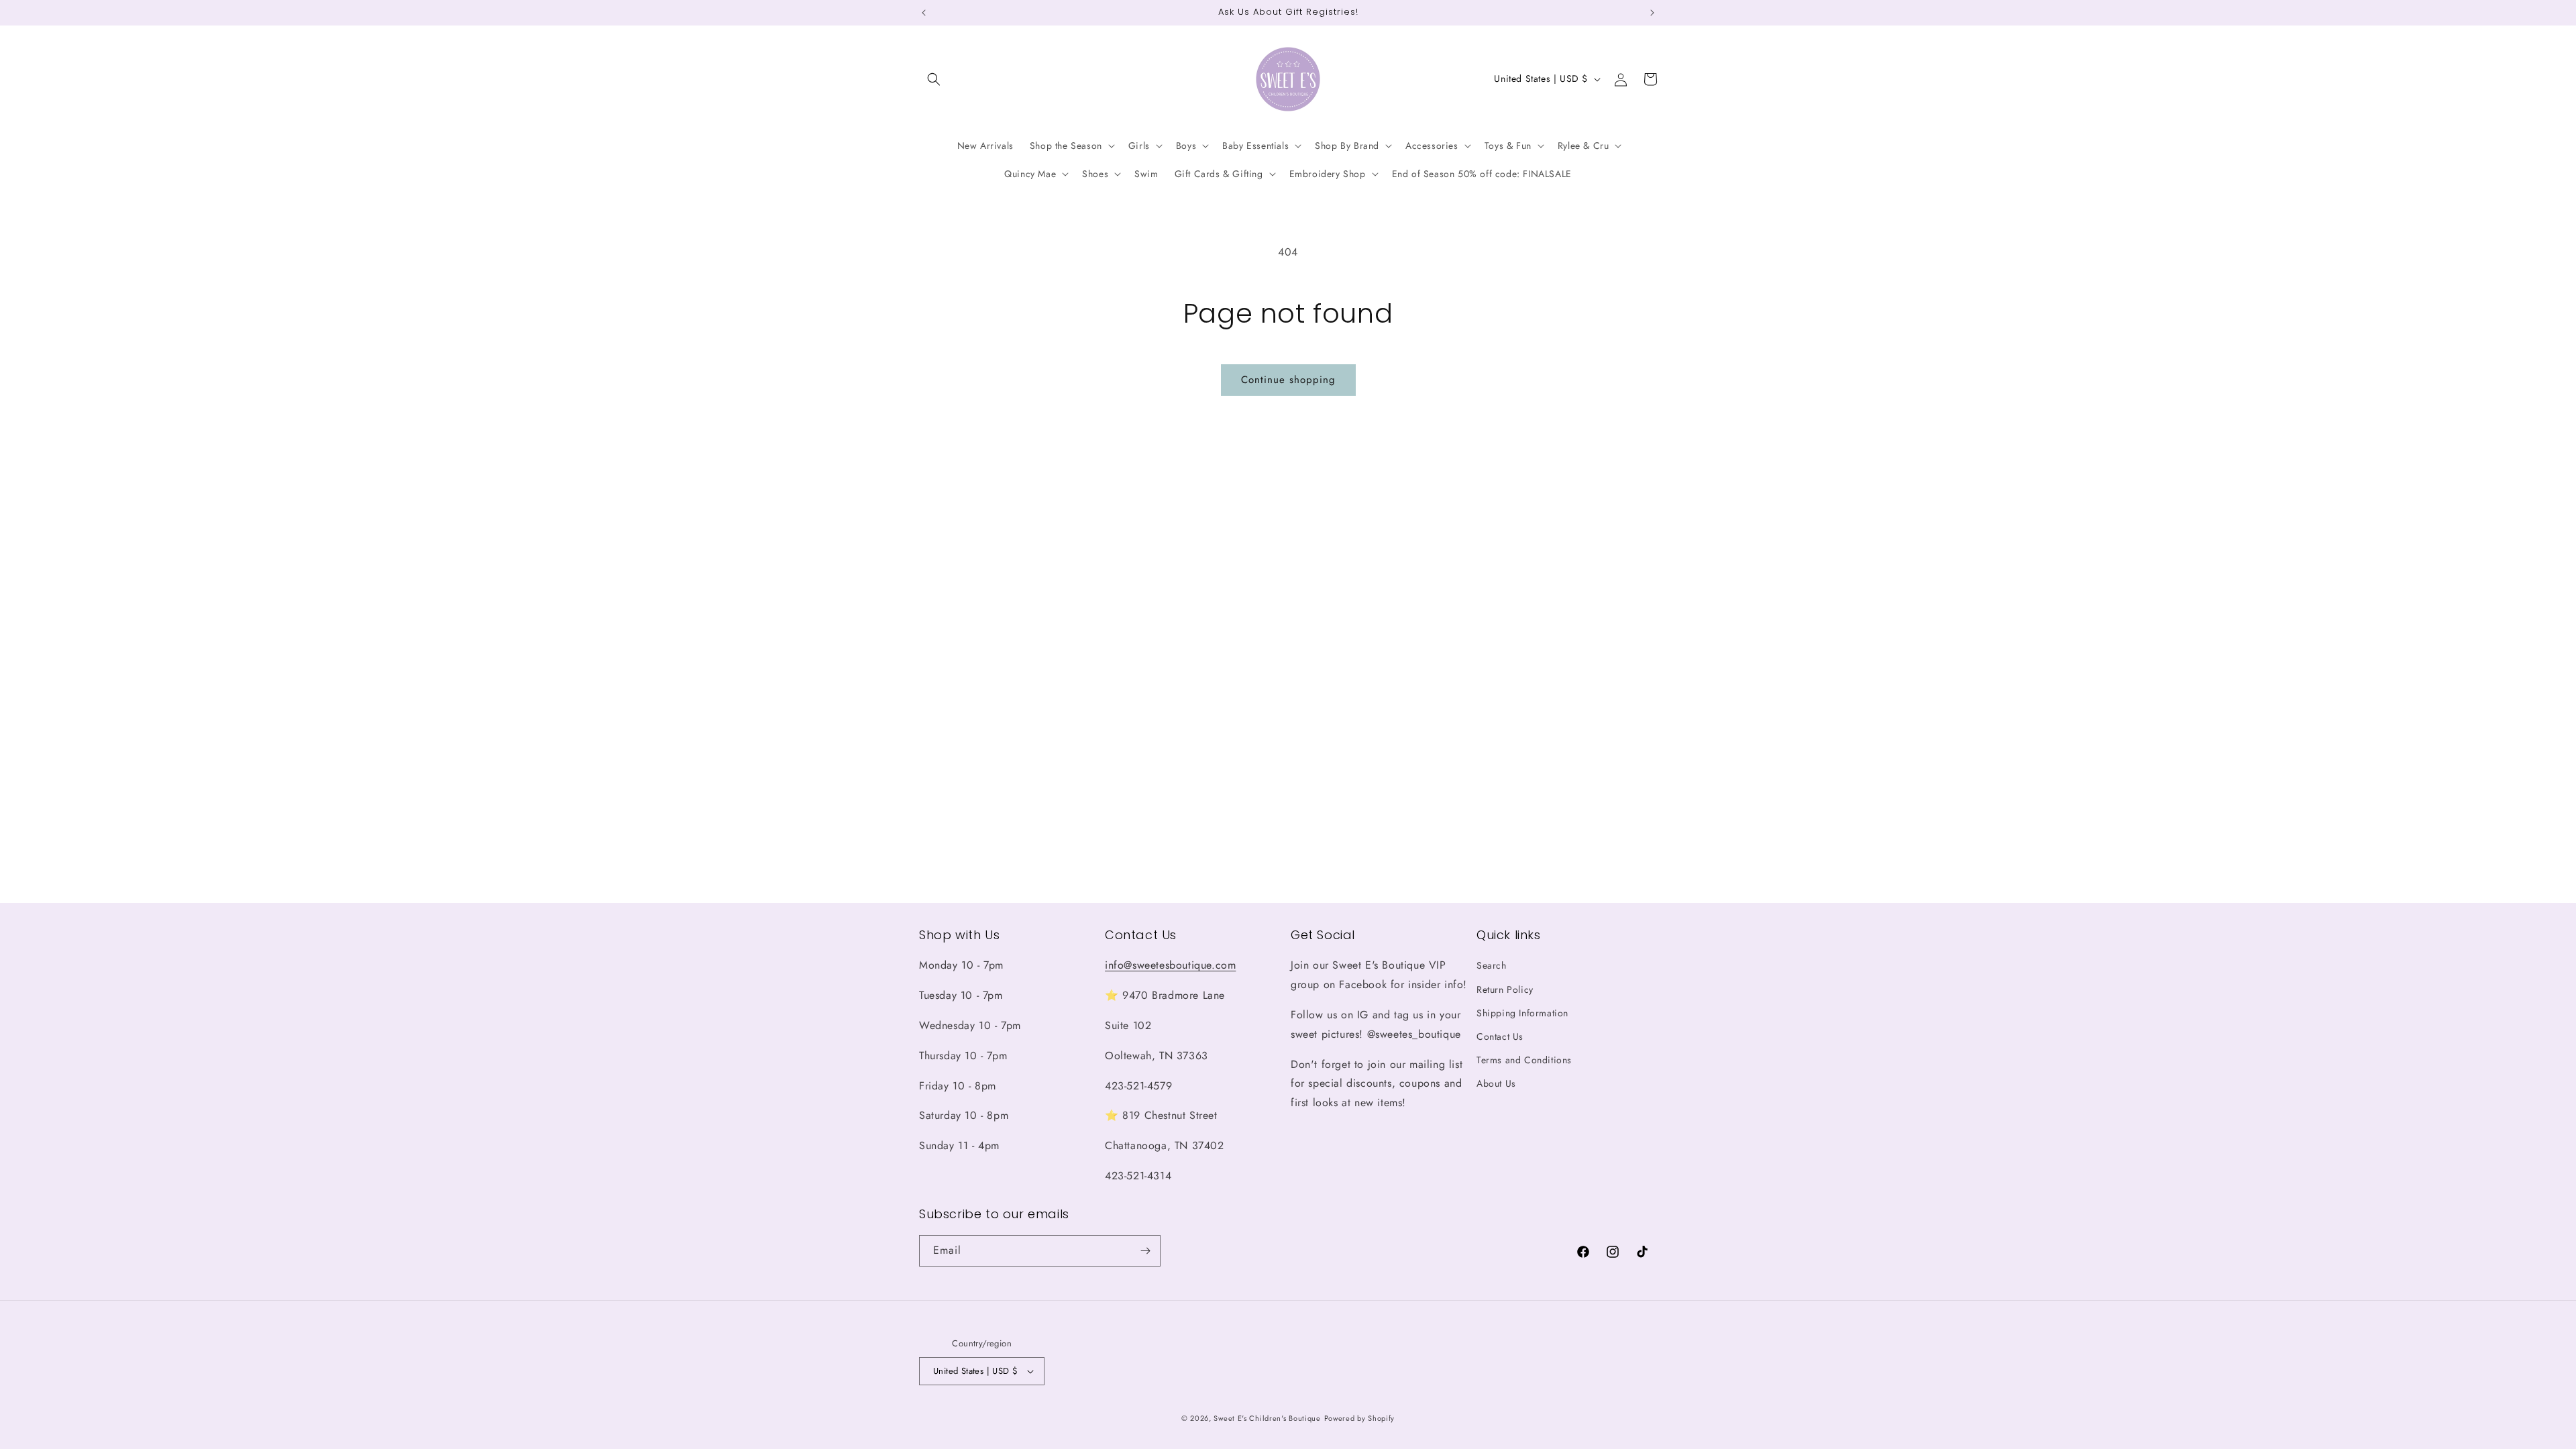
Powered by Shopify (1360, 1418)
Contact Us (1500, 1036)
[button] (934, 79)
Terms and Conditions (1524, 1060)
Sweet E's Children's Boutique (1267, 1418)
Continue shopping (1288, 380)
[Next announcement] (1652, 13)
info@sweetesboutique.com (1170, 965)
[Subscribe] (1145, 1251)
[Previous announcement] (924, 13)
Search (1492, 965)
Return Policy (1505, 989)
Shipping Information (1522, 1013)
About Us (1496, 1083)
